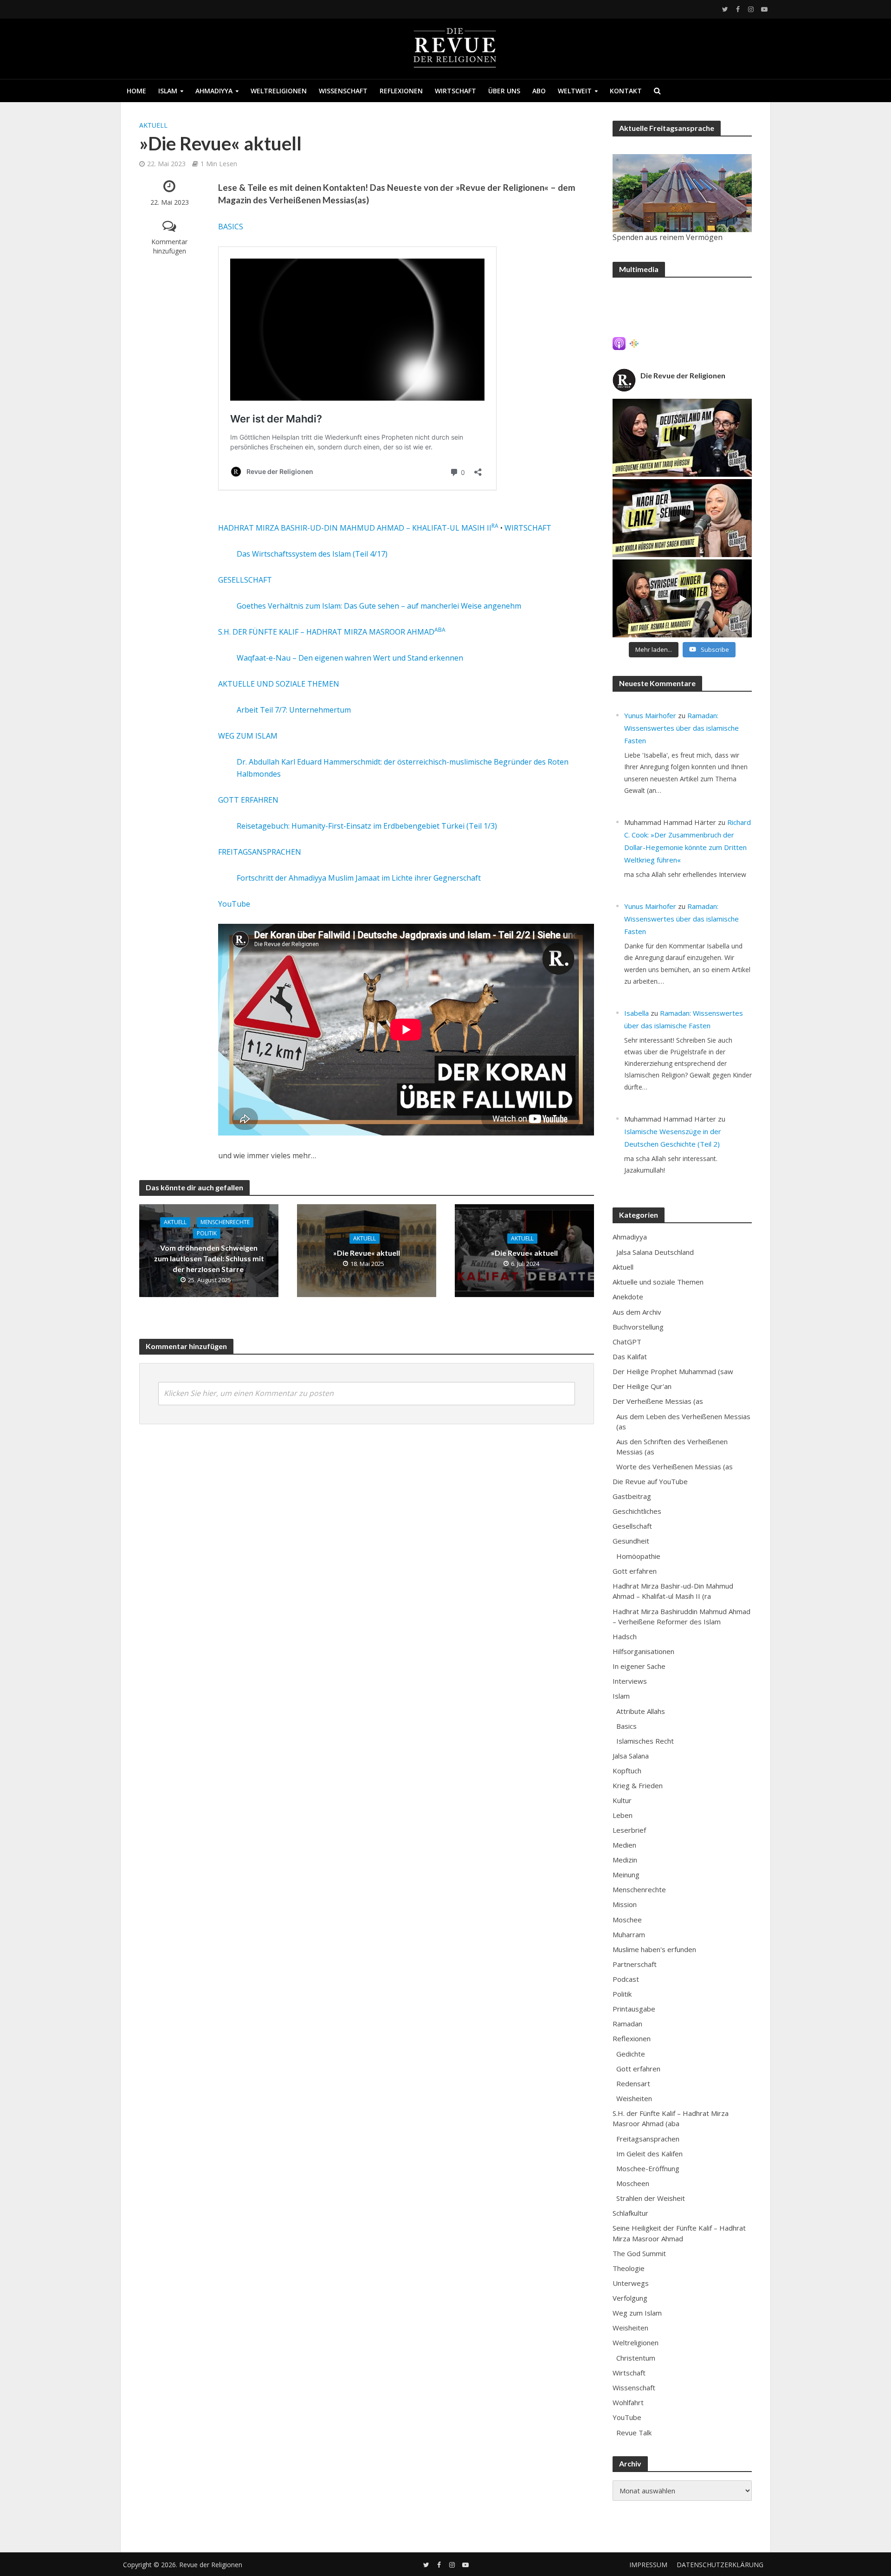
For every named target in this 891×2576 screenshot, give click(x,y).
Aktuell (153, 125)
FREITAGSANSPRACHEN (260, 852)
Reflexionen (401, 91)
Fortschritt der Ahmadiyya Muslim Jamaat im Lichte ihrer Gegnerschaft (359, 878)
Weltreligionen (279, 91)
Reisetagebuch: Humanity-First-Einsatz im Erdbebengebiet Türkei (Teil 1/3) (367, 826)
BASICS (231, 227)
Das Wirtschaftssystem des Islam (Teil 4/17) (312, 554)
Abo (539, 91)
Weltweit (575, 91)
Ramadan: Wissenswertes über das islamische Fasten (681, 728)
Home (136, 91)
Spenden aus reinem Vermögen (668, 237)
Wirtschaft (455, 91)
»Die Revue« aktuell (367, 1253)
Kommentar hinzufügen (169, 246)
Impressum (648, 2565)
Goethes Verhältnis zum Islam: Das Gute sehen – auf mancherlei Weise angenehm (379, 606)
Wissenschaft (343, 91)
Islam (168, 91)
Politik (207, 1233)
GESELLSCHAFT (245, 580)
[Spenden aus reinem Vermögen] (682, 193)
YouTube (234, 904)
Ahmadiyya (214, 91)
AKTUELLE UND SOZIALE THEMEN (279, 684)
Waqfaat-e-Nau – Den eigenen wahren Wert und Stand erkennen (350, 658)
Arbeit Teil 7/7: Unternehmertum (294, 710)
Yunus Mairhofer (650, 715)
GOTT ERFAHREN (248, 800)
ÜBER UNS (504, 91)
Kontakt (626, 91)
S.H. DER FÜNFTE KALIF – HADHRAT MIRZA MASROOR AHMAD (332, 632)
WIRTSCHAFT (528, 528)
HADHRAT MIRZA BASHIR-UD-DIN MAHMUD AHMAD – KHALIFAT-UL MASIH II (358, 528)
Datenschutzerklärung (720, 2565)
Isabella (636, 1013)
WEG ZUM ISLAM (248, 736)
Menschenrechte (225, 1222)
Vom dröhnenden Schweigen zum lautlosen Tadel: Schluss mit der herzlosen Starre (209, 1258)
